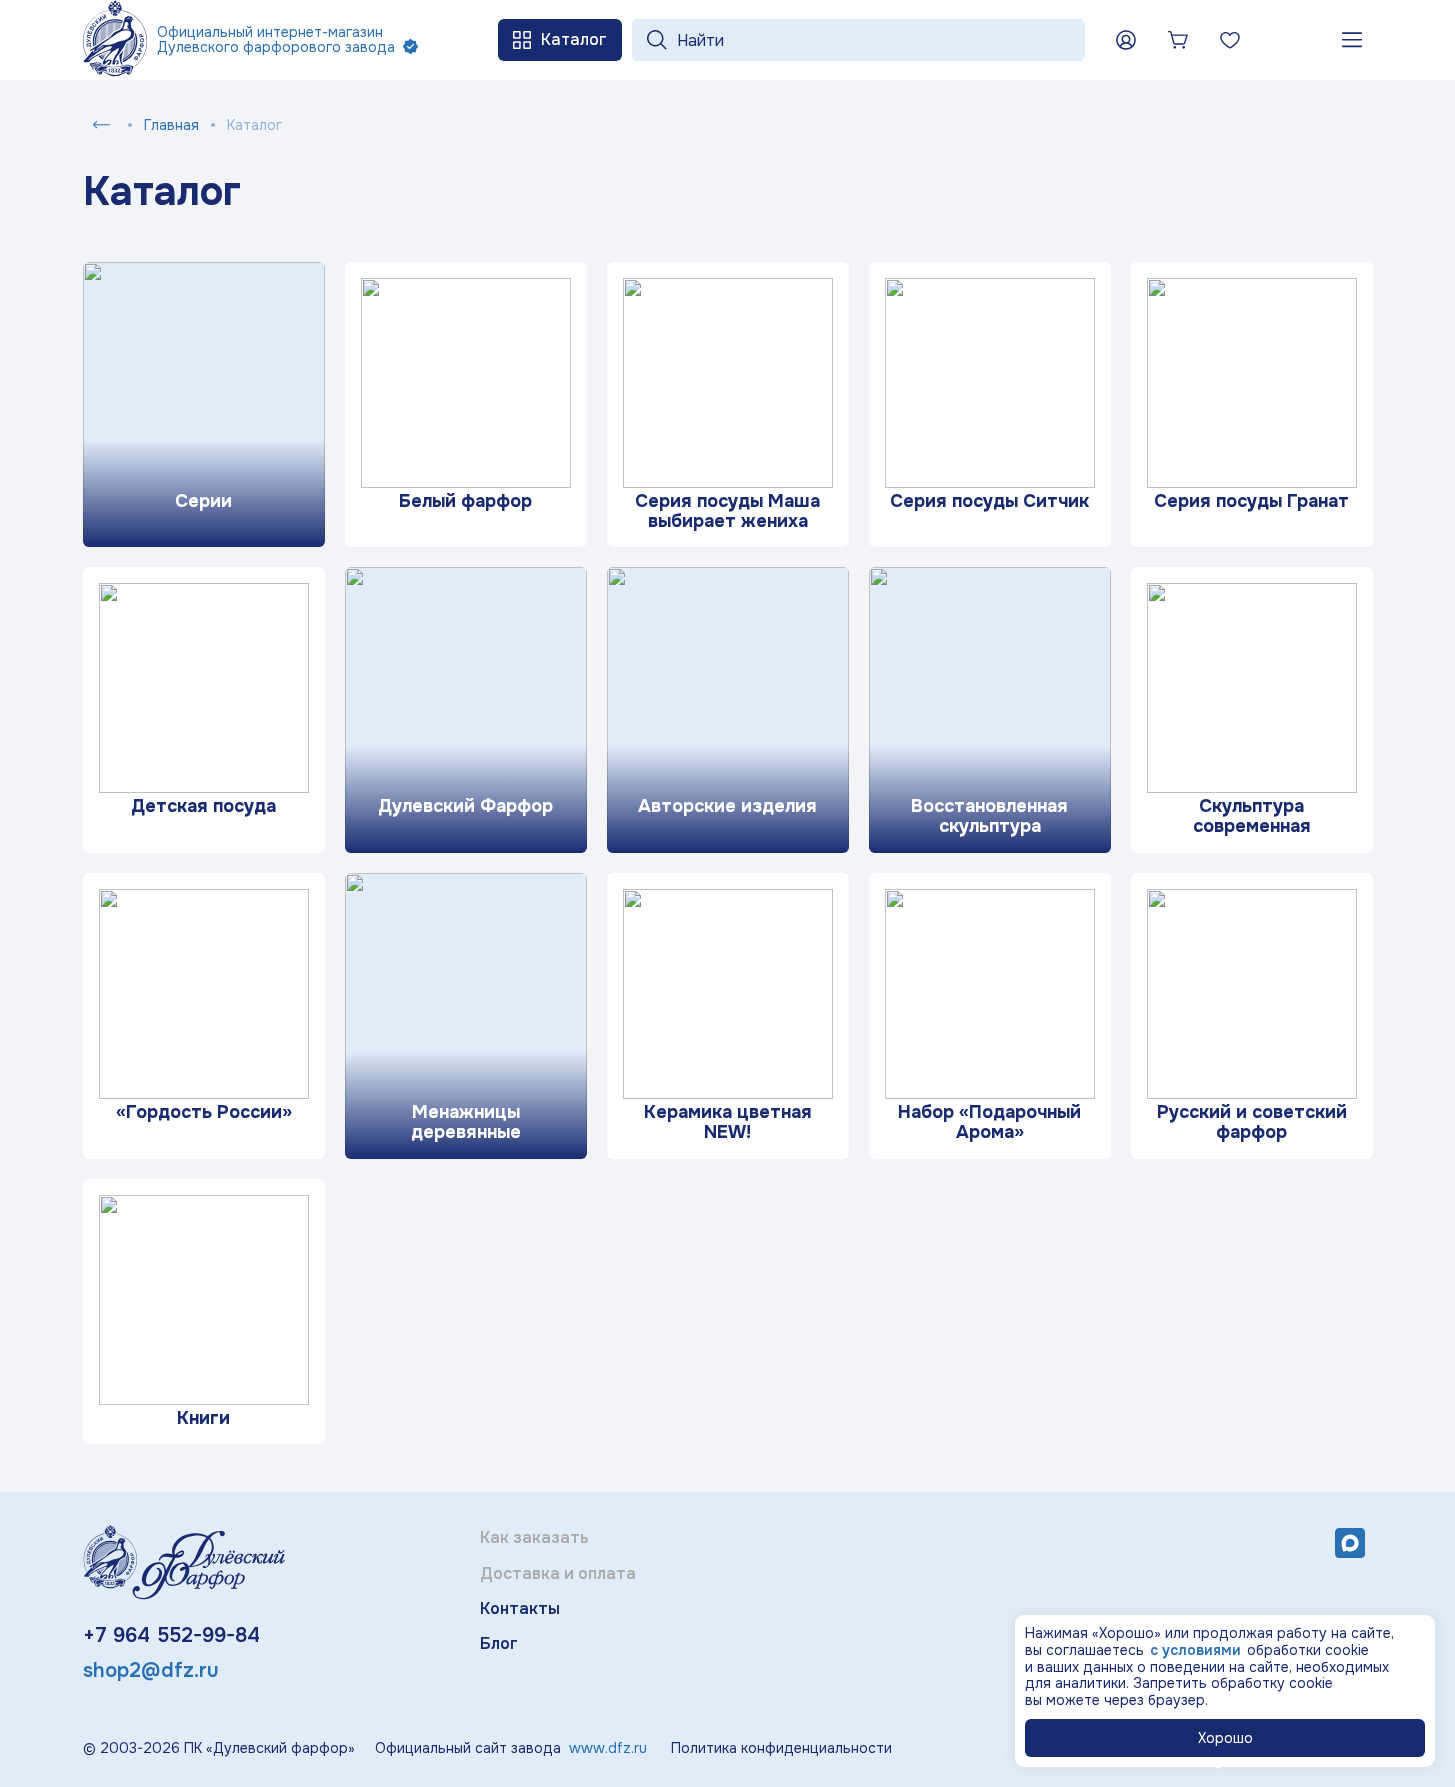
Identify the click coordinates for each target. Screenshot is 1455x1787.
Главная (171, 125)
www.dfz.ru (608, 1748)
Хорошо (1225, 1738)
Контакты (520, 1608)
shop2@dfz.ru (151, 1670)
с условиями (1195, 1650)
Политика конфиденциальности (781, 1748)
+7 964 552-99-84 (171, 1635)
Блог (499, 1643)
